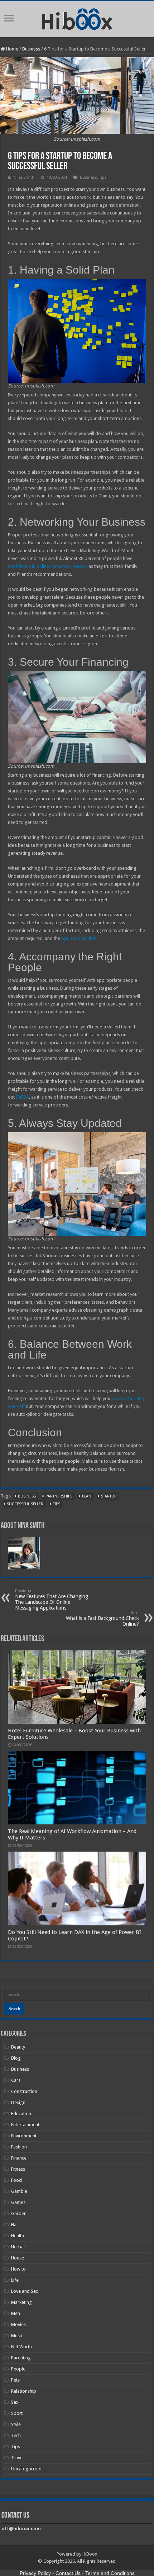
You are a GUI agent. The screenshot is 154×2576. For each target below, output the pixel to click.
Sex (15, 2402)
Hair (15, 2225)
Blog (16, 2058)
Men (16, 2313)
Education (21, 2114)
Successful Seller (25, 1504)
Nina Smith (24, 177)
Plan (87, 1496)
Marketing (21, 2302)
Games (18, 2202)
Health (18, 2236)
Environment (24, 2136)
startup (109, 1496)
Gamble (19, 2191)
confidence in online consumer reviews (48, 566)
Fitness (18, 2169)
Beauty (18, 2047)
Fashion (19, 2147)
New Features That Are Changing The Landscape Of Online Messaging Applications (52, 1600)
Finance (19, 2158)
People (18, 2369)
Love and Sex (25, 2291)
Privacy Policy (35, 2573)
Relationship (24, 2391)
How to (18, 2269)
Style (16, 2424)
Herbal (18, 2247)
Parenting (21, 2358)
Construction (24, 2091)
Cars (16, 2080)
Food (16, 2180)
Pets (15, 2380)
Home (12, 49)
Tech (16, 2435)
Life (15, 2280)
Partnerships (59, 1496)
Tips (103, 177)
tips (57, 1504)
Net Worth (21, 2347)
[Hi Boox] (77, 18)
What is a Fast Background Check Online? (102, 1619)
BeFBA (22, 1097)
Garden (19, 2213)
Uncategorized (26, 2469)
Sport (17, 2413)
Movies (18, 2324)
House (18, 2258)
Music (17, 2336)
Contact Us (68, 2573)
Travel (17, 2458)
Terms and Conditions (110, 2573)
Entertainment (25, 2125)
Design (18, 2102)
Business (31, 49)
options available (79, 938)
